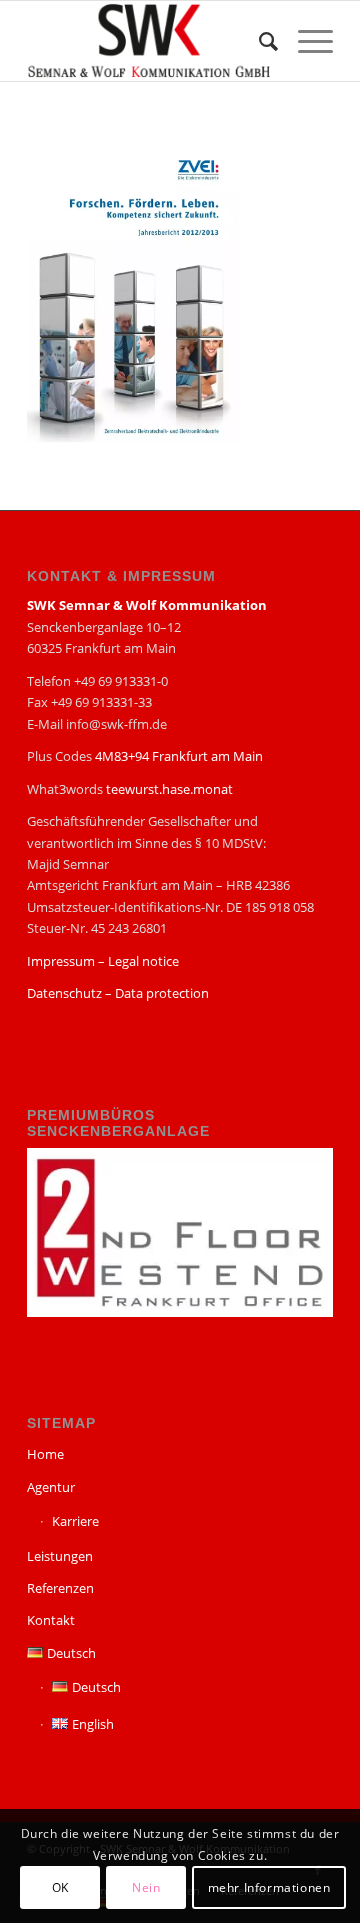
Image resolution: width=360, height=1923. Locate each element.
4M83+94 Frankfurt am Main (179, 756)
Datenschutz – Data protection (118, 993)
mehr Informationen (269, 1887)
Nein (146, 1887)
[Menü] (305, 41)
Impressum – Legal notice (103, 961)
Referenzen (60, 1588)
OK (60, 1887)
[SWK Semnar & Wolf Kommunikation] (149, 41)
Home (45, 1454)
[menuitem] (258, 41)
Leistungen (60, 1556)
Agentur (51, 1487)
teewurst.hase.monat (169, 789)
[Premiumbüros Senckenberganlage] (180, 1312)
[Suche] (258, 41)
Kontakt (51, 1620)
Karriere (75, 1521)
